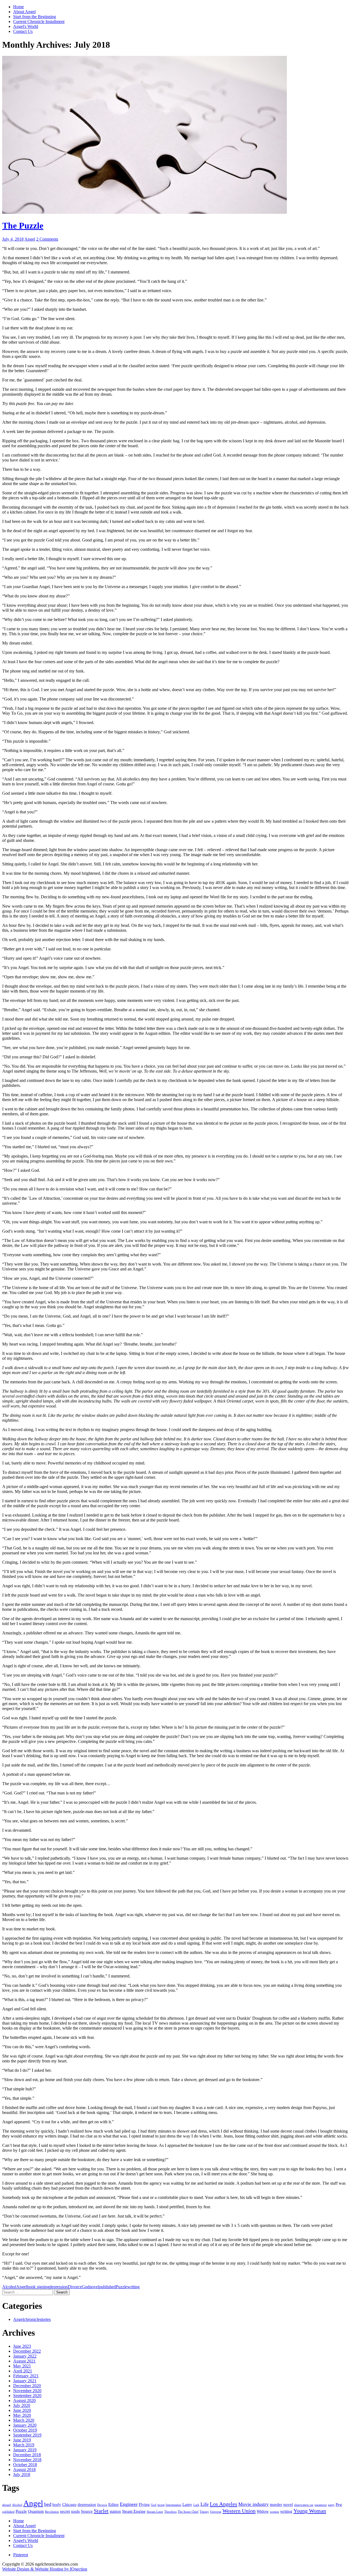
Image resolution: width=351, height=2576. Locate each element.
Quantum (36, 2511)
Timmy (204, 2512)
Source (87, 2511)
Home (19, 7)
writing (133, 2287)
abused (7, 2505)
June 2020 (22, 2410)
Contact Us (23, 31)
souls (75, 2511)
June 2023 (22, 2346)
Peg (339, 2504)
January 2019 (25, 2450)
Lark (196, 2505)
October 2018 (25, 2465)
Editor (114, 2504)
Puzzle (121, 2287)
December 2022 (27, 2351)
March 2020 (24, 2420)
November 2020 (27, 2391)
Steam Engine (134, 2511)
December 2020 (27, 2386)
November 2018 (27, 2460)
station (115, 2511)
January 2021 (25, 2381)
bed (48, 2504)
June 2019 (22, 2440)
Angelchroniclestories (32, 2319)
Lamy (187, 2504)
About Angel (24, 12)
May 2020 (22, 2415)
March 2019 (24, 2445)
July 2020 (22, 2405)
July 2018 (22, 2474)
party (331, 2505)
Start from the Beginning (35, 17)
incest (161, 2505)
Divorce (75, 2287)
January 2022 (25, 2356)
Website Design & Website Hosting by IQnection (45, 2569)
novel (94, 2287)
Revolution (52, 2512)
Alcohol (9, 2287)
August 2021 (24, 2361)
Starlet (101, 2511)
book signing (38, 2287)
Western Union (239, 2511)
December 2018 (27, 2455)
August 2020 (24, 2400)
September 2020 (27, 2396)
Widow (263, 2511)
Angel (30, 239)
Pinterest (21, 2555)
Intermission (173, 2505)
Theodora (170, 2512)
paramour (321, 2505)
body (57, 2504)
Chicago (69, 2504)
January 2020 (25, 2425)
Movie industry (254, 2504)
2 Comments (47, 239)
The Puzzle (23, 226)
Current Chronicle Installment (39, 22)
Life (205, 2504)
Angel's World (26, 26)
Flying (144, 2504)
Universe (216, 2512)
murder (276, 2504)
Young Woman (310, 2511)
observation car (304, 2505)
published (107, 2287)
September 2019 (27, 2435)
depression (59, 2287)
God (86, 2287)
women (274, 2512)
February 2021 (26, 2376)
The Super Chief (188, 2512)
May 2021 (22, 2366)
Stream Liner (155, 2512)
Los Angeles (223, 2504)
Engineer (129, 2504)
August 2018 (24, 2470)
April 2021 (23, 2371)
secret (65, 2511)
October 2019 (25, 2430)
